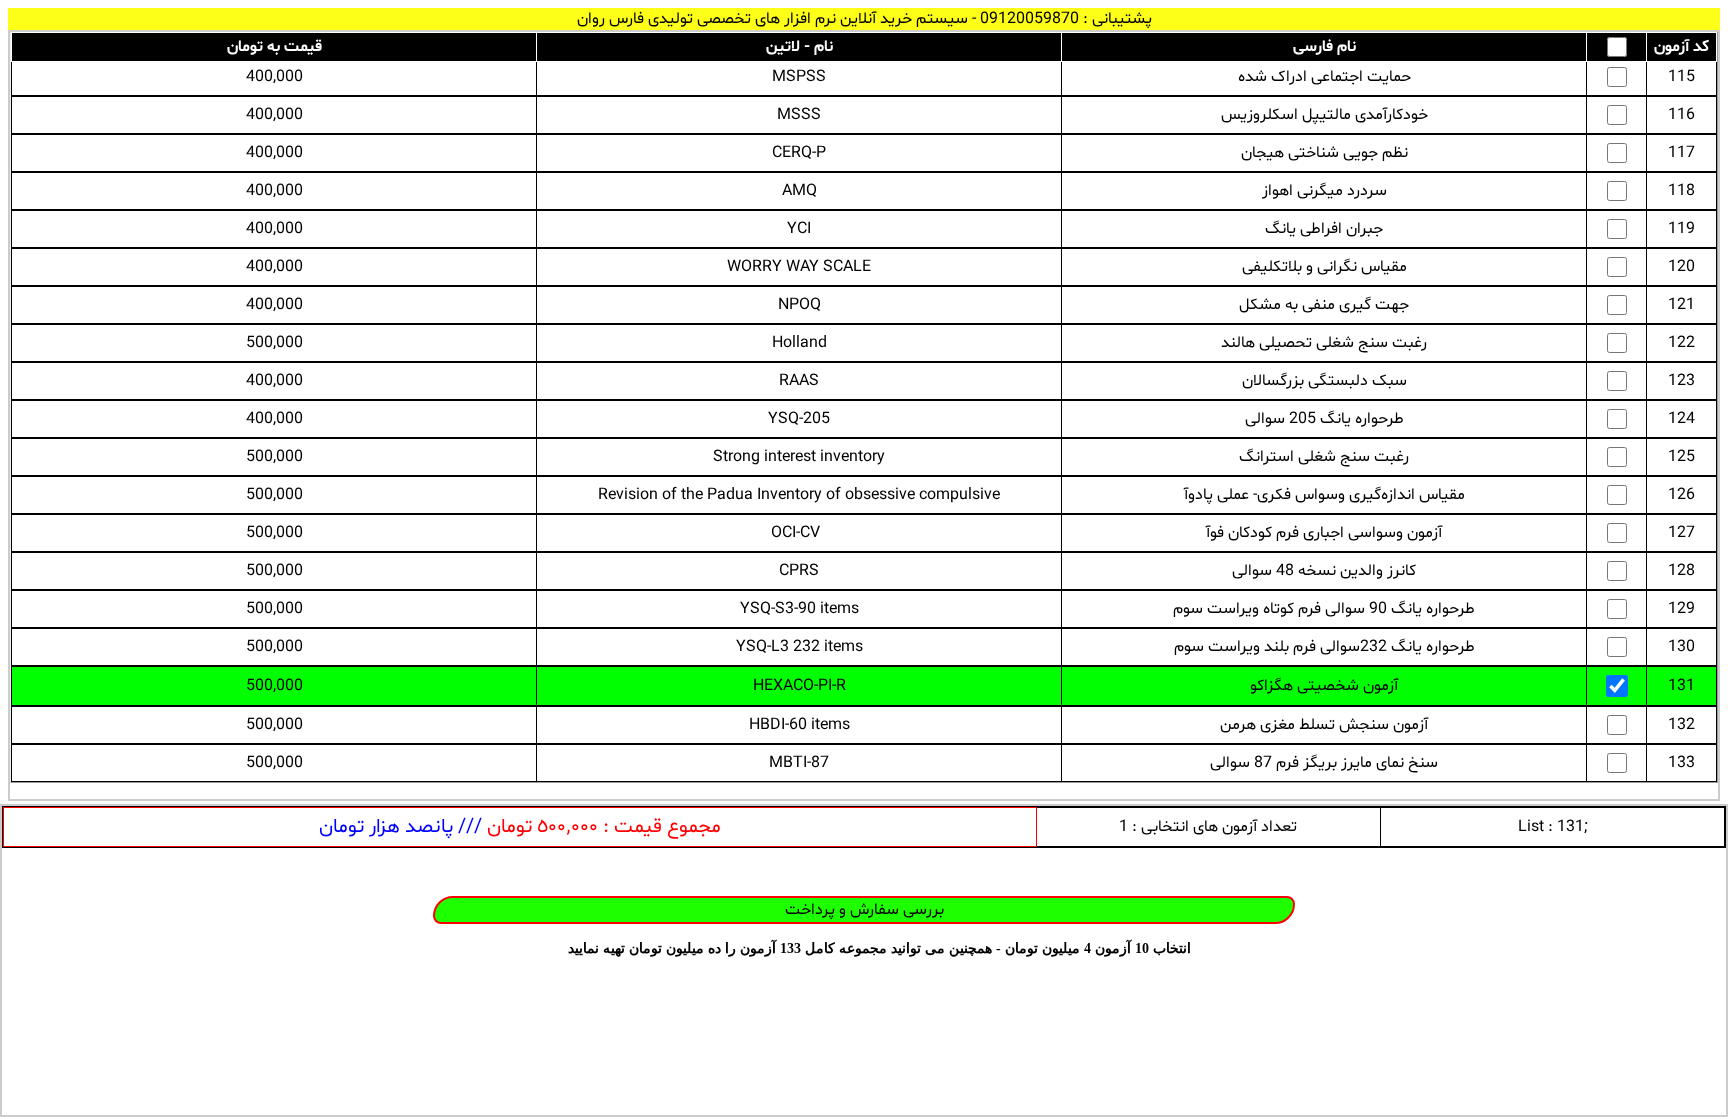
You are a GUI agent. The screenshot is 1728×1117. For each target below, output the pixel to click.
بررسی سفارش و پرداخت (864, 910)
